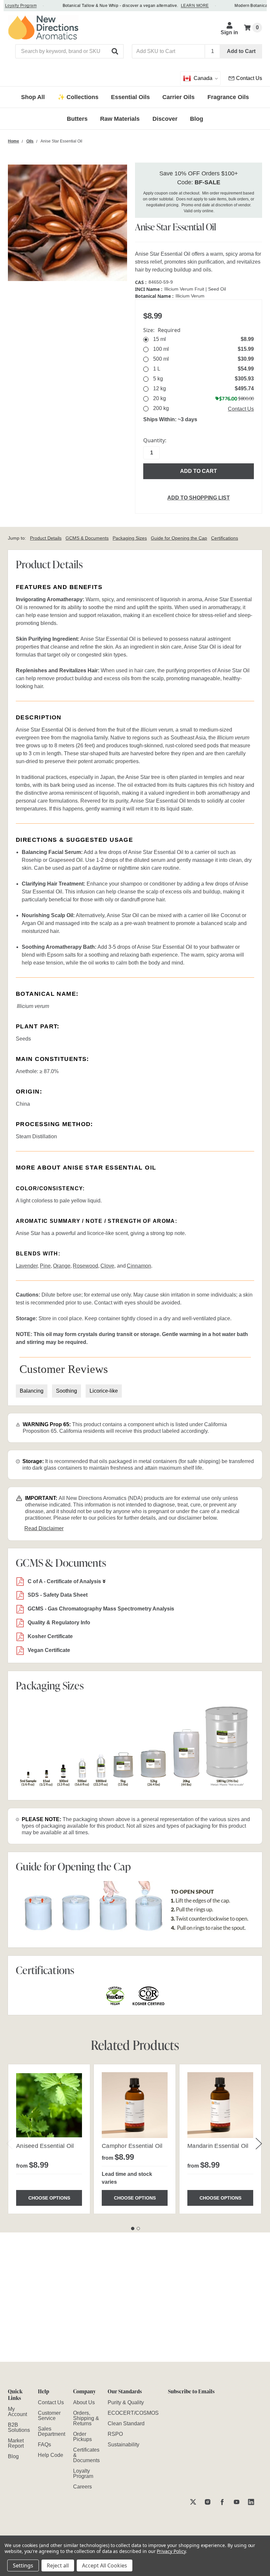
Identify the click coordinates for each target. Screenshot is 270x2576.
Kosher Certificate (50, 1636)
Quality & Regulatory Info (59, 1623)
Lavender (27, 1266)
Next (259, 2143)
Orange (62, 1266)
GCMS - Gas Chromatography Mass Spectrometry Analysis (101, 1609)
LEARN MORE (181, 6)
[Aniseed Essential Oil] (49, 2105)
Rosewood (85, 1266)
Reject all (58, 2565)
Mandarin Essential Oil (218, 2146)
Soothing (67, 1391)
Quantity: (155, 440)
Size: (162, 330)
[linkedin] (251, 2502)
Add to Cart (241, 51)
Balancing (32, 1391)
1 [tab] (133, 2228)
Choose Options (49, 2198)
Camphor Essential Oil (132, 2146)
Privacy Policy (171, 2551)
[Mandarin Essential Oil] (220, 2105)
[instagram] (208, 2502)
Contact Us (241, 409)
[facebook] (222, 2502)
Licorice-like (104, 1391)
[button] (115, 51)
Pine (45, 1266)
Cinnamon (139, 1266)
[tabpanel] (49, 2139)
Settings (23, 2565)
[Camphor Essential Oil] (135, 2105)
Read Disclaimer (44, 1528)
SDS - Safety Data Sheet (58, 1595)
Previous (10, 2143)
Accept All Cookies (105, 2565)
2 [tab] (138, 2228)
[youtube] (237, 2502)
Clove (107, 1266)
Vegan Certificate (49, 1650)
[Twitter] (193, 2502)
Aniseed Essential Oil (45, 2146)
